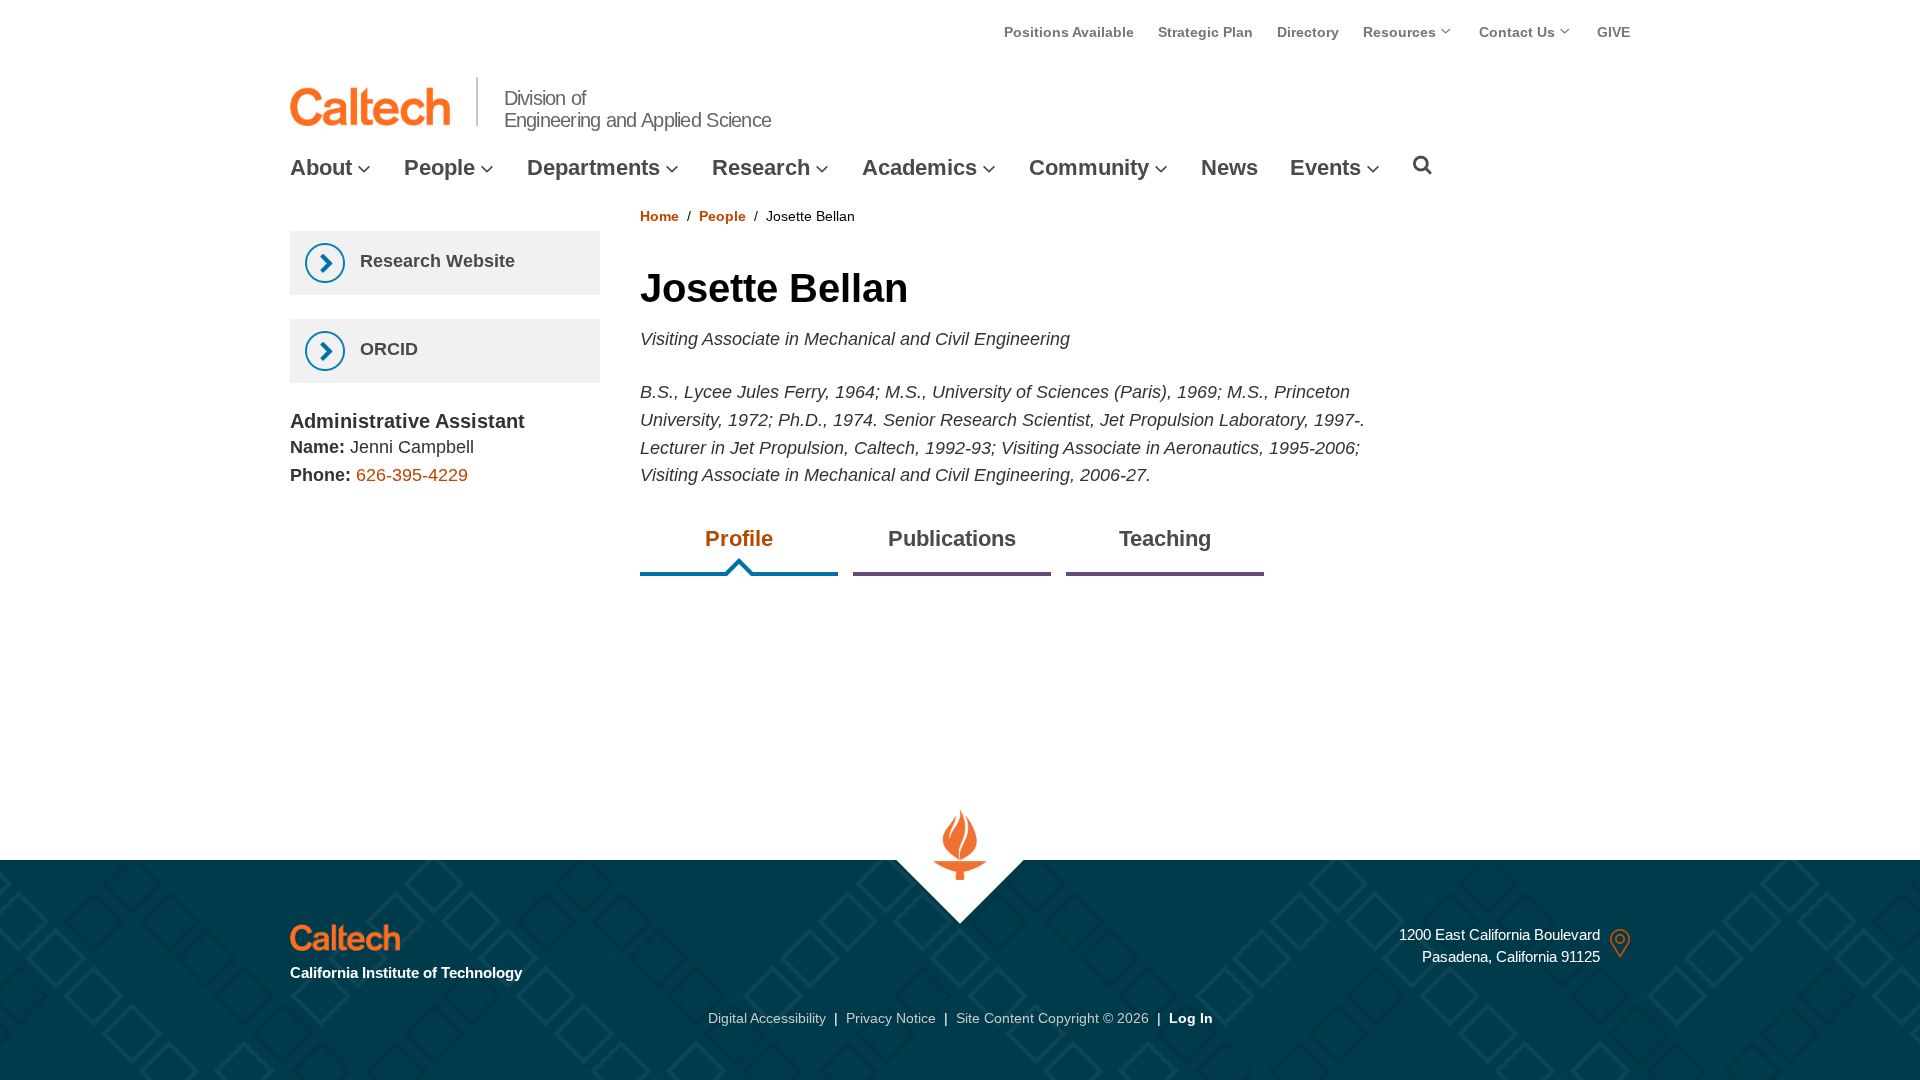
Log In (1191, 1018)
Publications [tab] (952, 538)
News (1229, 167)
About (321, 167)
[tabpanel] (1135, 613)
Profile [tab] (739, 538)
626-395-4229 (412, 475)
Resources (1401, 32)
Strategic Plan (1205, 32)
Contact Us (1519, 32)
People (439, 167)
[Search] (1422, 165)
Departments (593, 167)
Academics (919, 167)
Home (659, 216)
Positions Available (1069, 32)
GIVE (1613, 32)
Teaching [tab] (1165, 538)
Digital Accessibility (767, 1018)
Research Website (435, 261)
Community (1089, 167)
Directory (1308, 32)
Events (1325, 167)
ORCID (386, 349)
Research (761, 167)
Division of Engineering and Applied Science (638, 109)
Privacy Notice (891, 1018)
